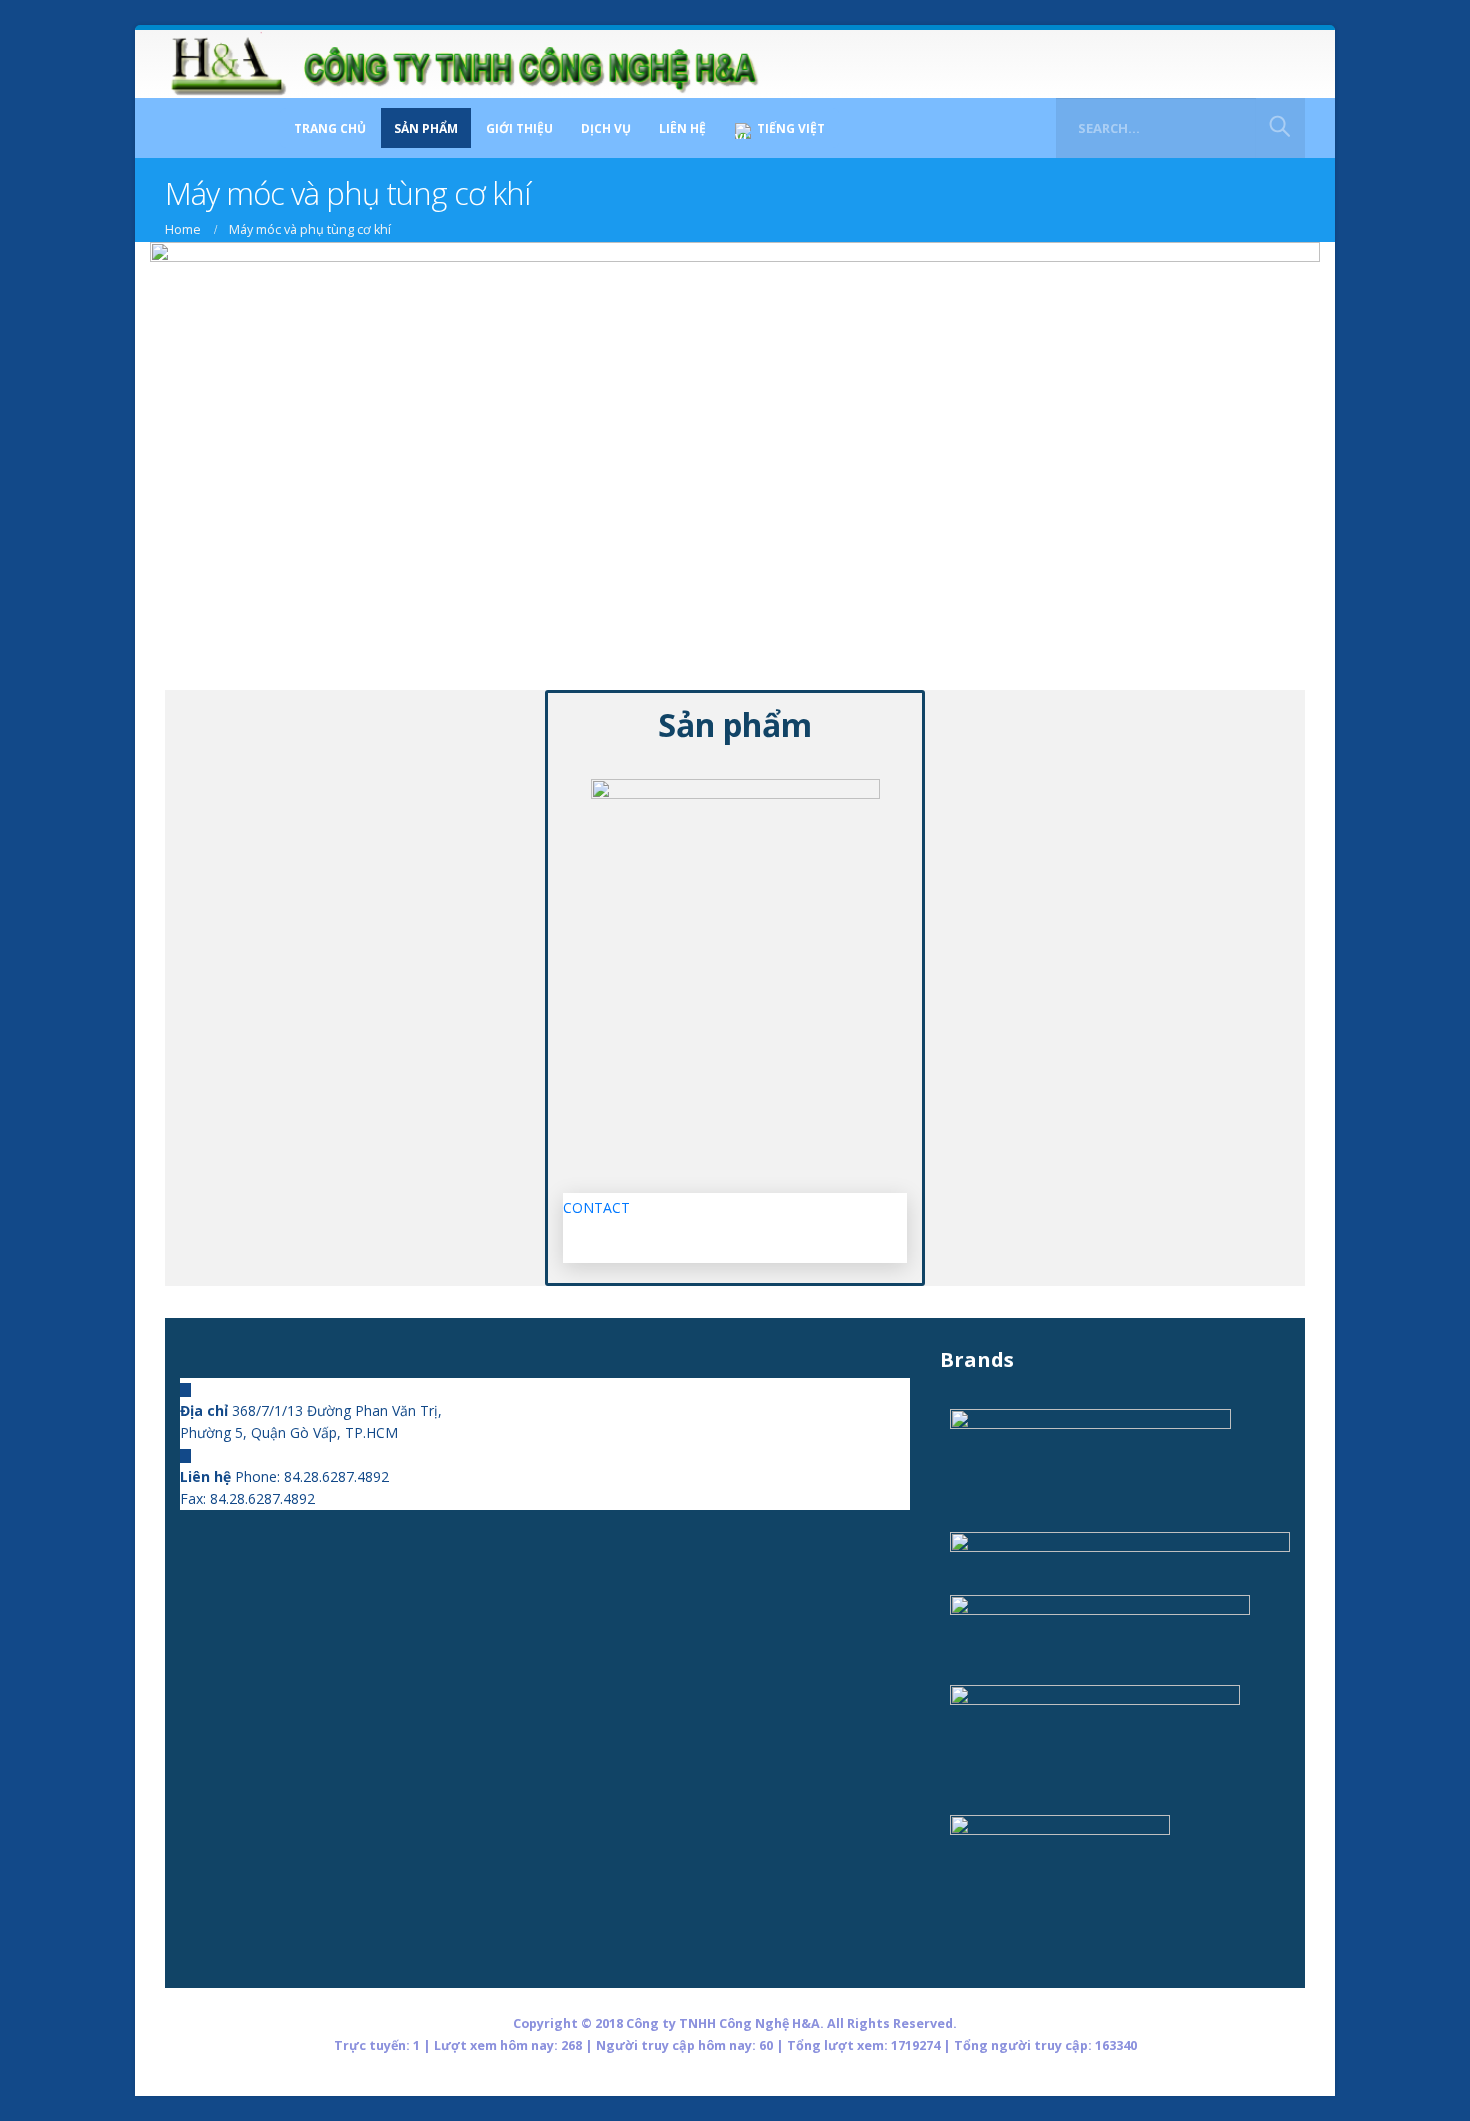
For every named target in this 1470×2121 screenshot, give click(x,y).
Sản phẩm (426, 128)
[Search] (1280, 128)
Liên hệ (682, 128)
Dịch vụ (606, 128)
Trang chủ (330, 128)
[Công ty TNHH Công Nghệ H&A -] (465, 64)
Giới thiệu (519, 128)
